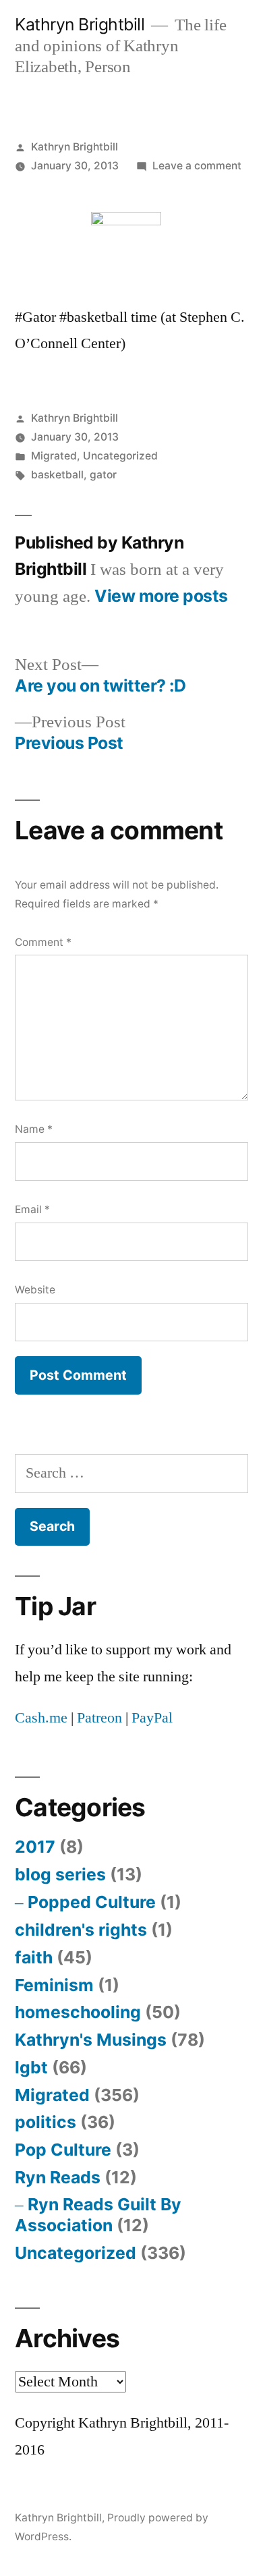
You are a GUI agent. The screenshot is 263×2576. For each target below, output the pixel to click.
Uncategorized (120, 456)
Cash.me (41, 1718)
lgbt (31, 2067)
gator (103, 475)
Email (32, 1209)
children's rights (81, 1930)
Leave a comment (197, 166)
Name (34, 1129)
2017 (35, 1847)
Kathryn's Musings (91, 2040)
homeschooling (78, 2012)
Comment (43, 942)
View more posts (161, 596)
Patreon (99, 1718)
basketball (57, 475)
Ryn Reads (58, 2177)
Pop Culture (63, 2150)
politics (46, 2122)
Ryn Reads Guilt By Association (98, 2215)
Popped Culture (92, 1902)
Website (35, 1290)
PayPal (152, 1718)
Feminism (54, 1985)
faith (34, 1957)
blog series (60, 1874)
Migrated (54, 456)
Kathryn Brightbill (80, 24)
